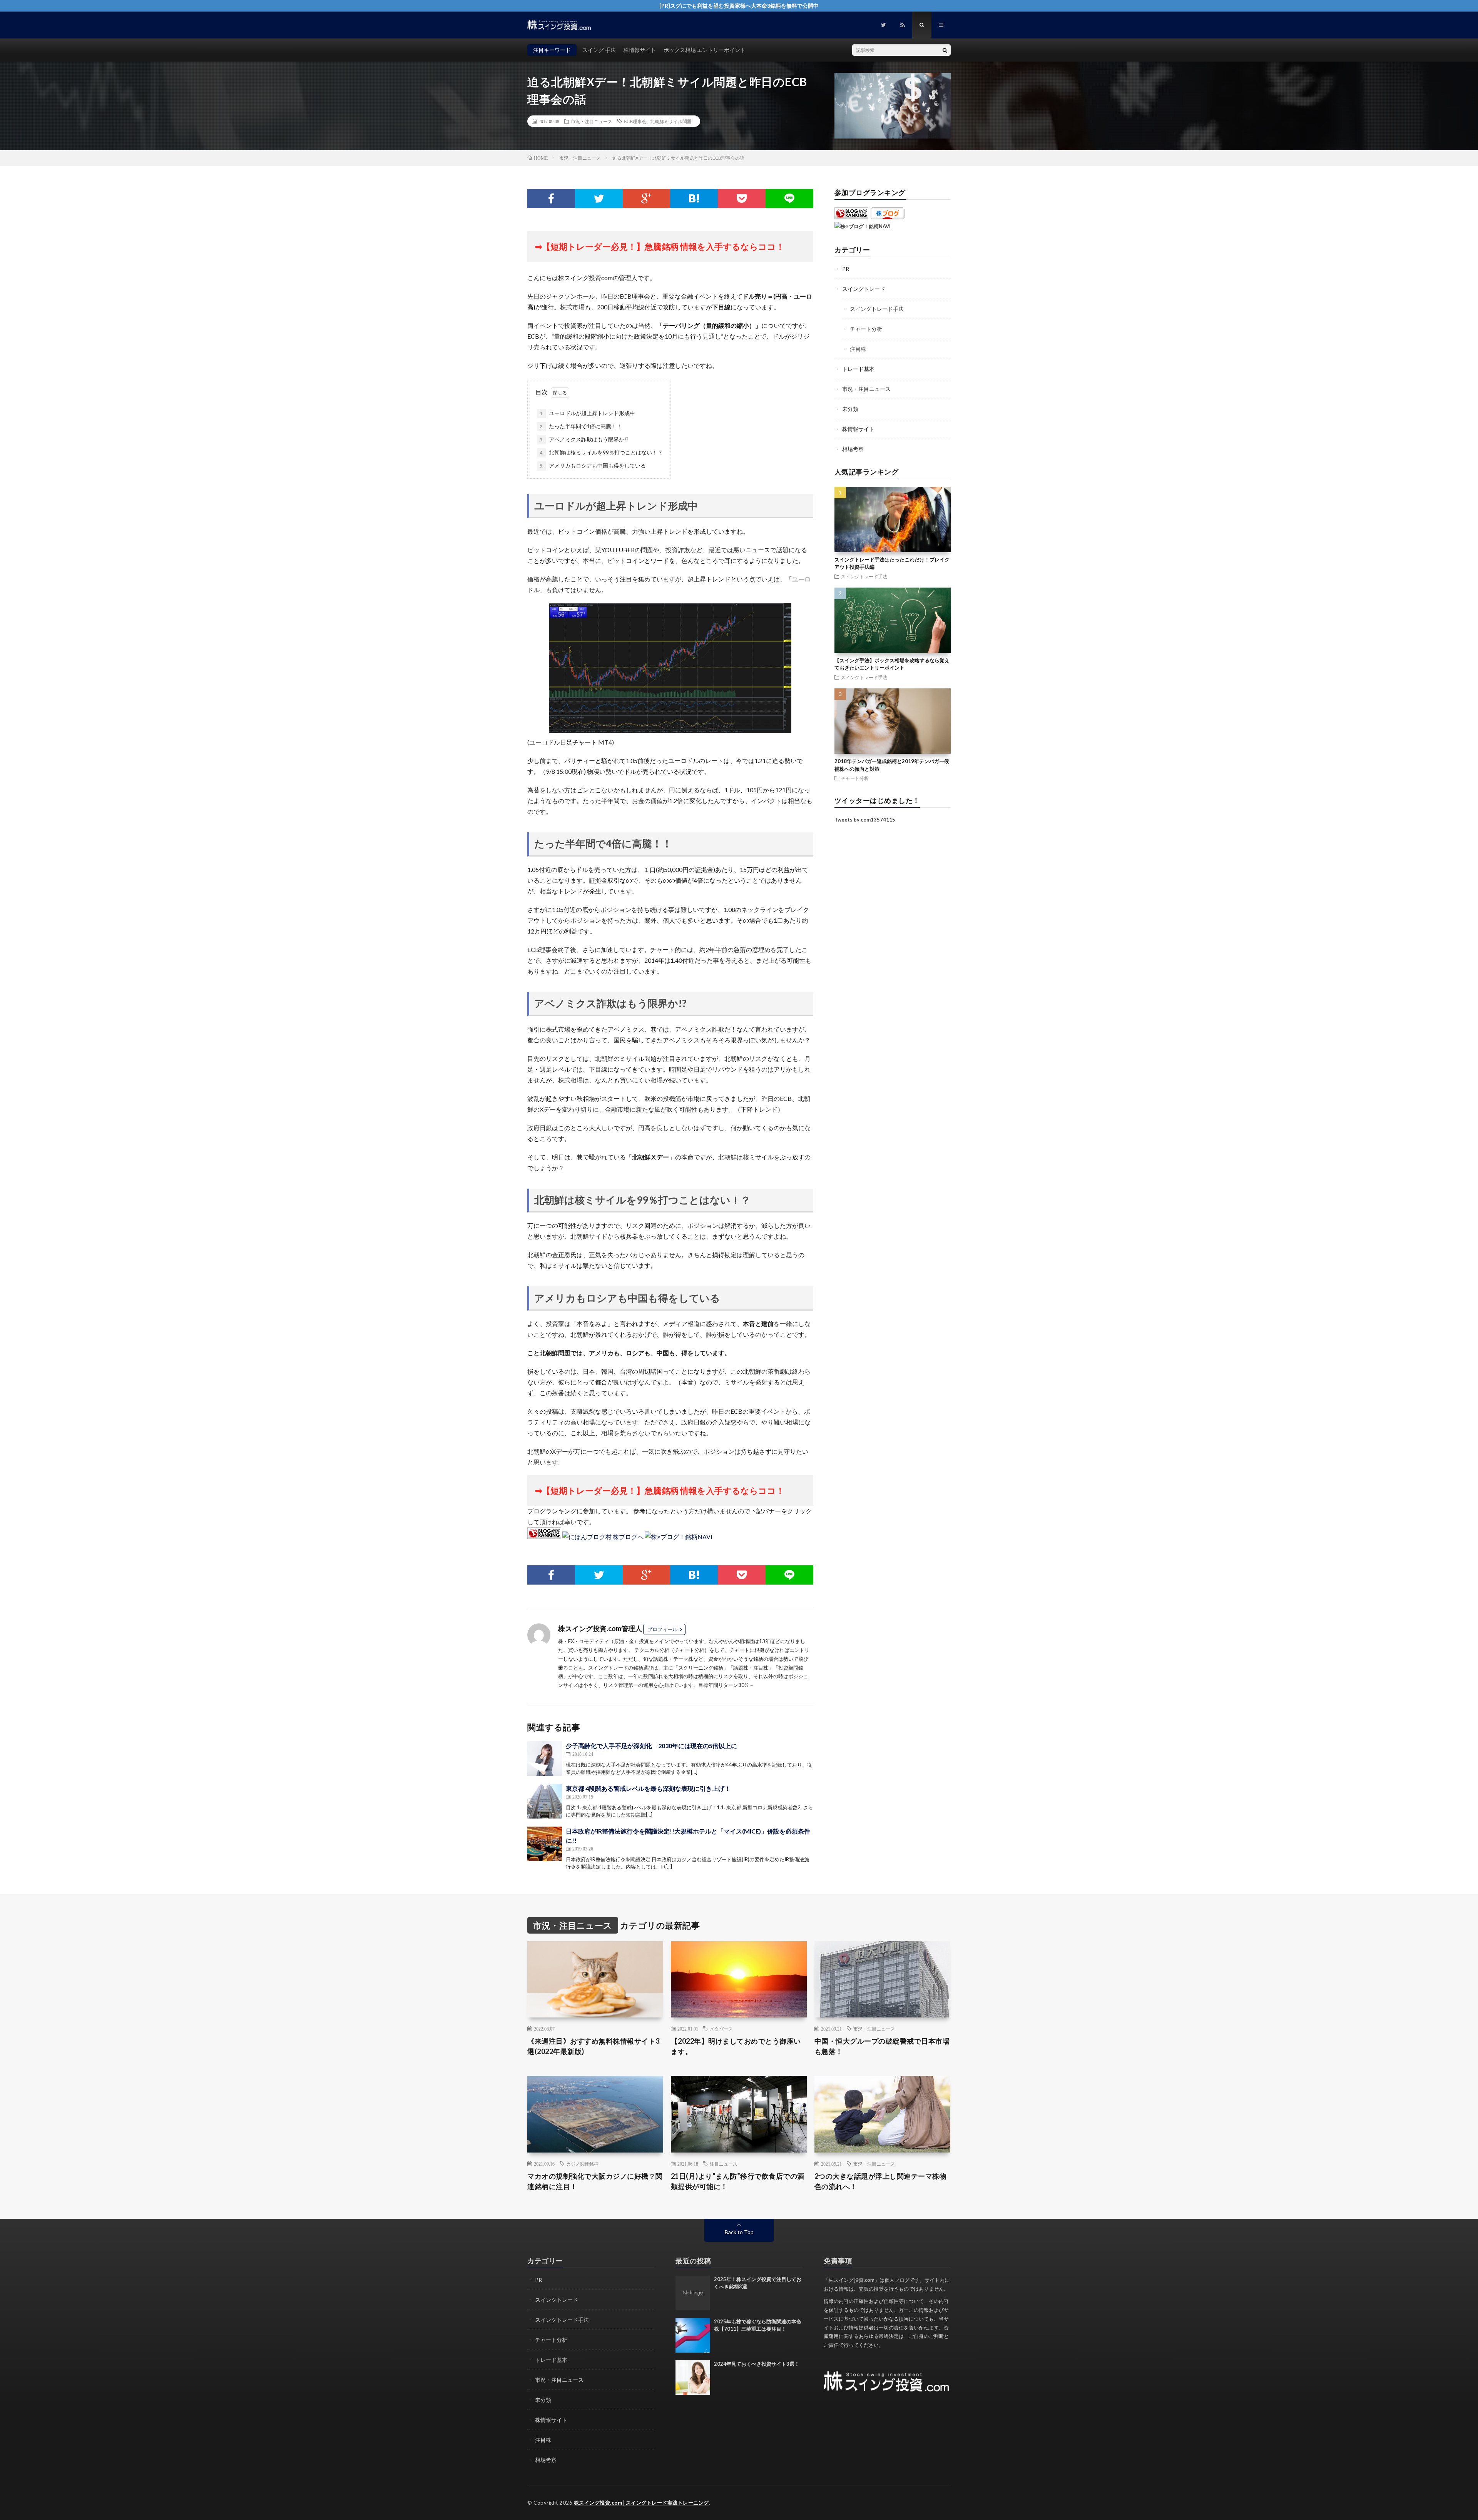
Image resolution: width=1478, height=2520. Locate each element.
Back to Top (739, 2232)
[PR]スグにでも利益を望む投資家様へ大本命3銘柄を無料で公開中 (739, 6)
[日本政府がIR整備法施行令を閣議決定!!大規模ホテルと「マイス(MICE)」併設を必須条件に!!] (545, 1844)
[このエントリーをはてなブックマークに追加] (694, 199)
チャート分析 (866, 329)
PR (846, 269)
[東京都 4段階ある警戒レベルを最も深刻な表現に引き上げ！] (545, 1801)
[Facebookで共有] (551, 199)
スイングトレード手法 (877, 309)
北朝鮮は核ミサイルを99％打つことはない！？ (601, 452)
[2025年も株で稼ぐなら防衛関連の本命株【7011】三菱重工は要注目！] (693, 2335)
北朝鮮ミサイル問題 (671, 121)
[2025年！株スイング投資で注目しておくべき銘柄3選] (693, 2293)
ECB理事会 (635, 121)
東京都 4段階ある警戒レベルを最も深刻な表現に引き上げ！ (648, 1788)
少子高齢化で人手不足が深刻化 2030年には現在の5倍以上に (651, 1746)
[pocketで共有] (742, 199)
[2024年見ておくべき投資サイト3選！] (693, 2378)
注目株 (858, 349)
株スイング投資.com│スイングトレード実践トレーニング (641, 2503)
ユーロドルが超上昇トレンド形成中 (587, 413)
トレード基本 (858, 369)
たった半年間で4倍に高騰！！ (581, 426)
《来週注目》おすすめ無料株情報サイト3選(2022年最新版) (594, 2046)
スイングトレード (864, 289)
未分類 (850, 409)
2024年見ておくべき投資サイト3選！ (757, 2364)
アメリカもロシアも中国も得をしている (593, 465)
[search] (945, 50)
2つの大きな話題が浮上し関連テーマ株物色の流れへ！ (881, 2181)
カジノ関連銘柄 (582, 2164)
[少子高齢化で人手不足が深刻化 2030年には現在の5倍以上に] (545, 1758)
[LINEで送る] (789, 199)
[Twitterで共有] (599, 199)
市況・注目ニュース (592, 121)
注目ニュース (724, 2164)
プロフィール (662, 1629)
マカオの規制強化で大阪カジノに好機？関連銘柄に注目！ (595, 2181)
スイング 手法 (599, 50)
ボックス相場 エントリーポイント (705, 50)
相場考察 (853, 449)
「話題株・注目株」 (751, 1668)
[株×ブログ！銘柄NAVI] (679, 1537)
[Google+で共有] (647, 199)
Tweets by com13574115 (865, 820)
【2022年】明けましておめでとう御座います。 (736, 2046)
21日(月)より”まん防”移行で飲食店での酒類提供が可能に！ (738, 2181)
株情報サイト (640, 50)
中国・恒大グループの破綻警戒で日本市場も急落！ (882, 2046)
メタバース (721, 2029)
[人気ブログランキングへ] (544, 1537)
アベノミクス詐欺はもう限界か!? (584, 439)
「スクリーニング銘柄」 (701, 1668)
